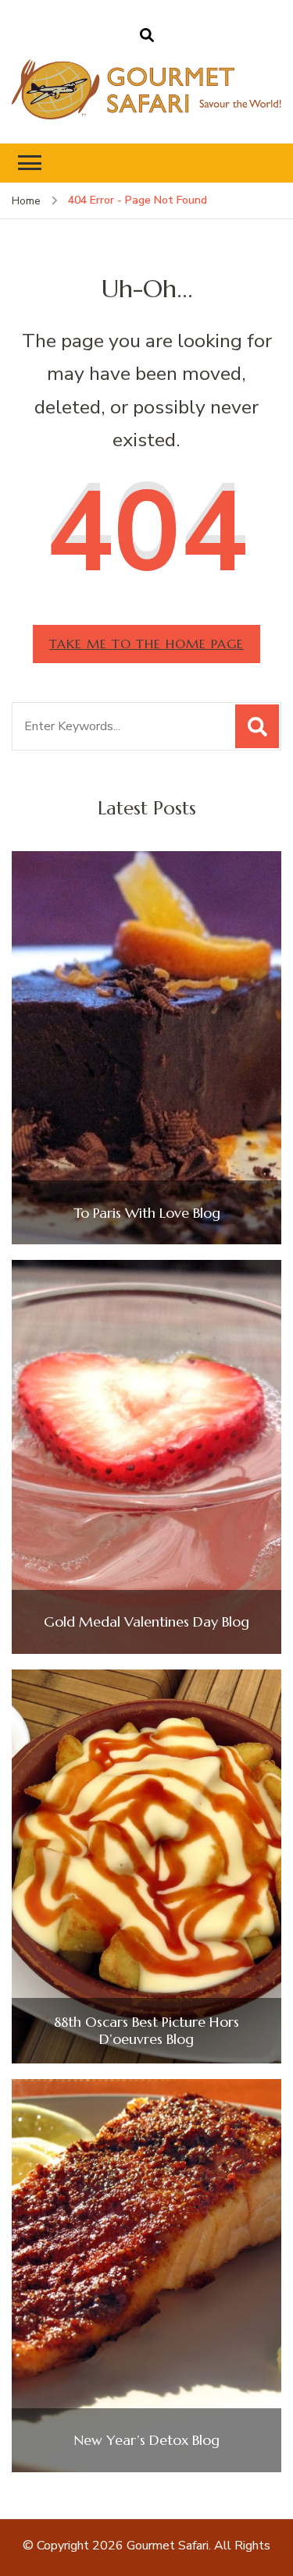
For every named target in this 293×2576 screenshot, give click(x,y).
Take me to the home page (146, 644)
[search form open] (147, 36)
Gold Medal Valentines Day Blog (146, 1622)
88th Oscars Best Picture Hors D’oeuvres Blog (146, 2030)
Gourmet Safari (168, 2546)
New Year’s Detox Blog (146, 2440)
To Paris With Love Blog (147, 1213)
